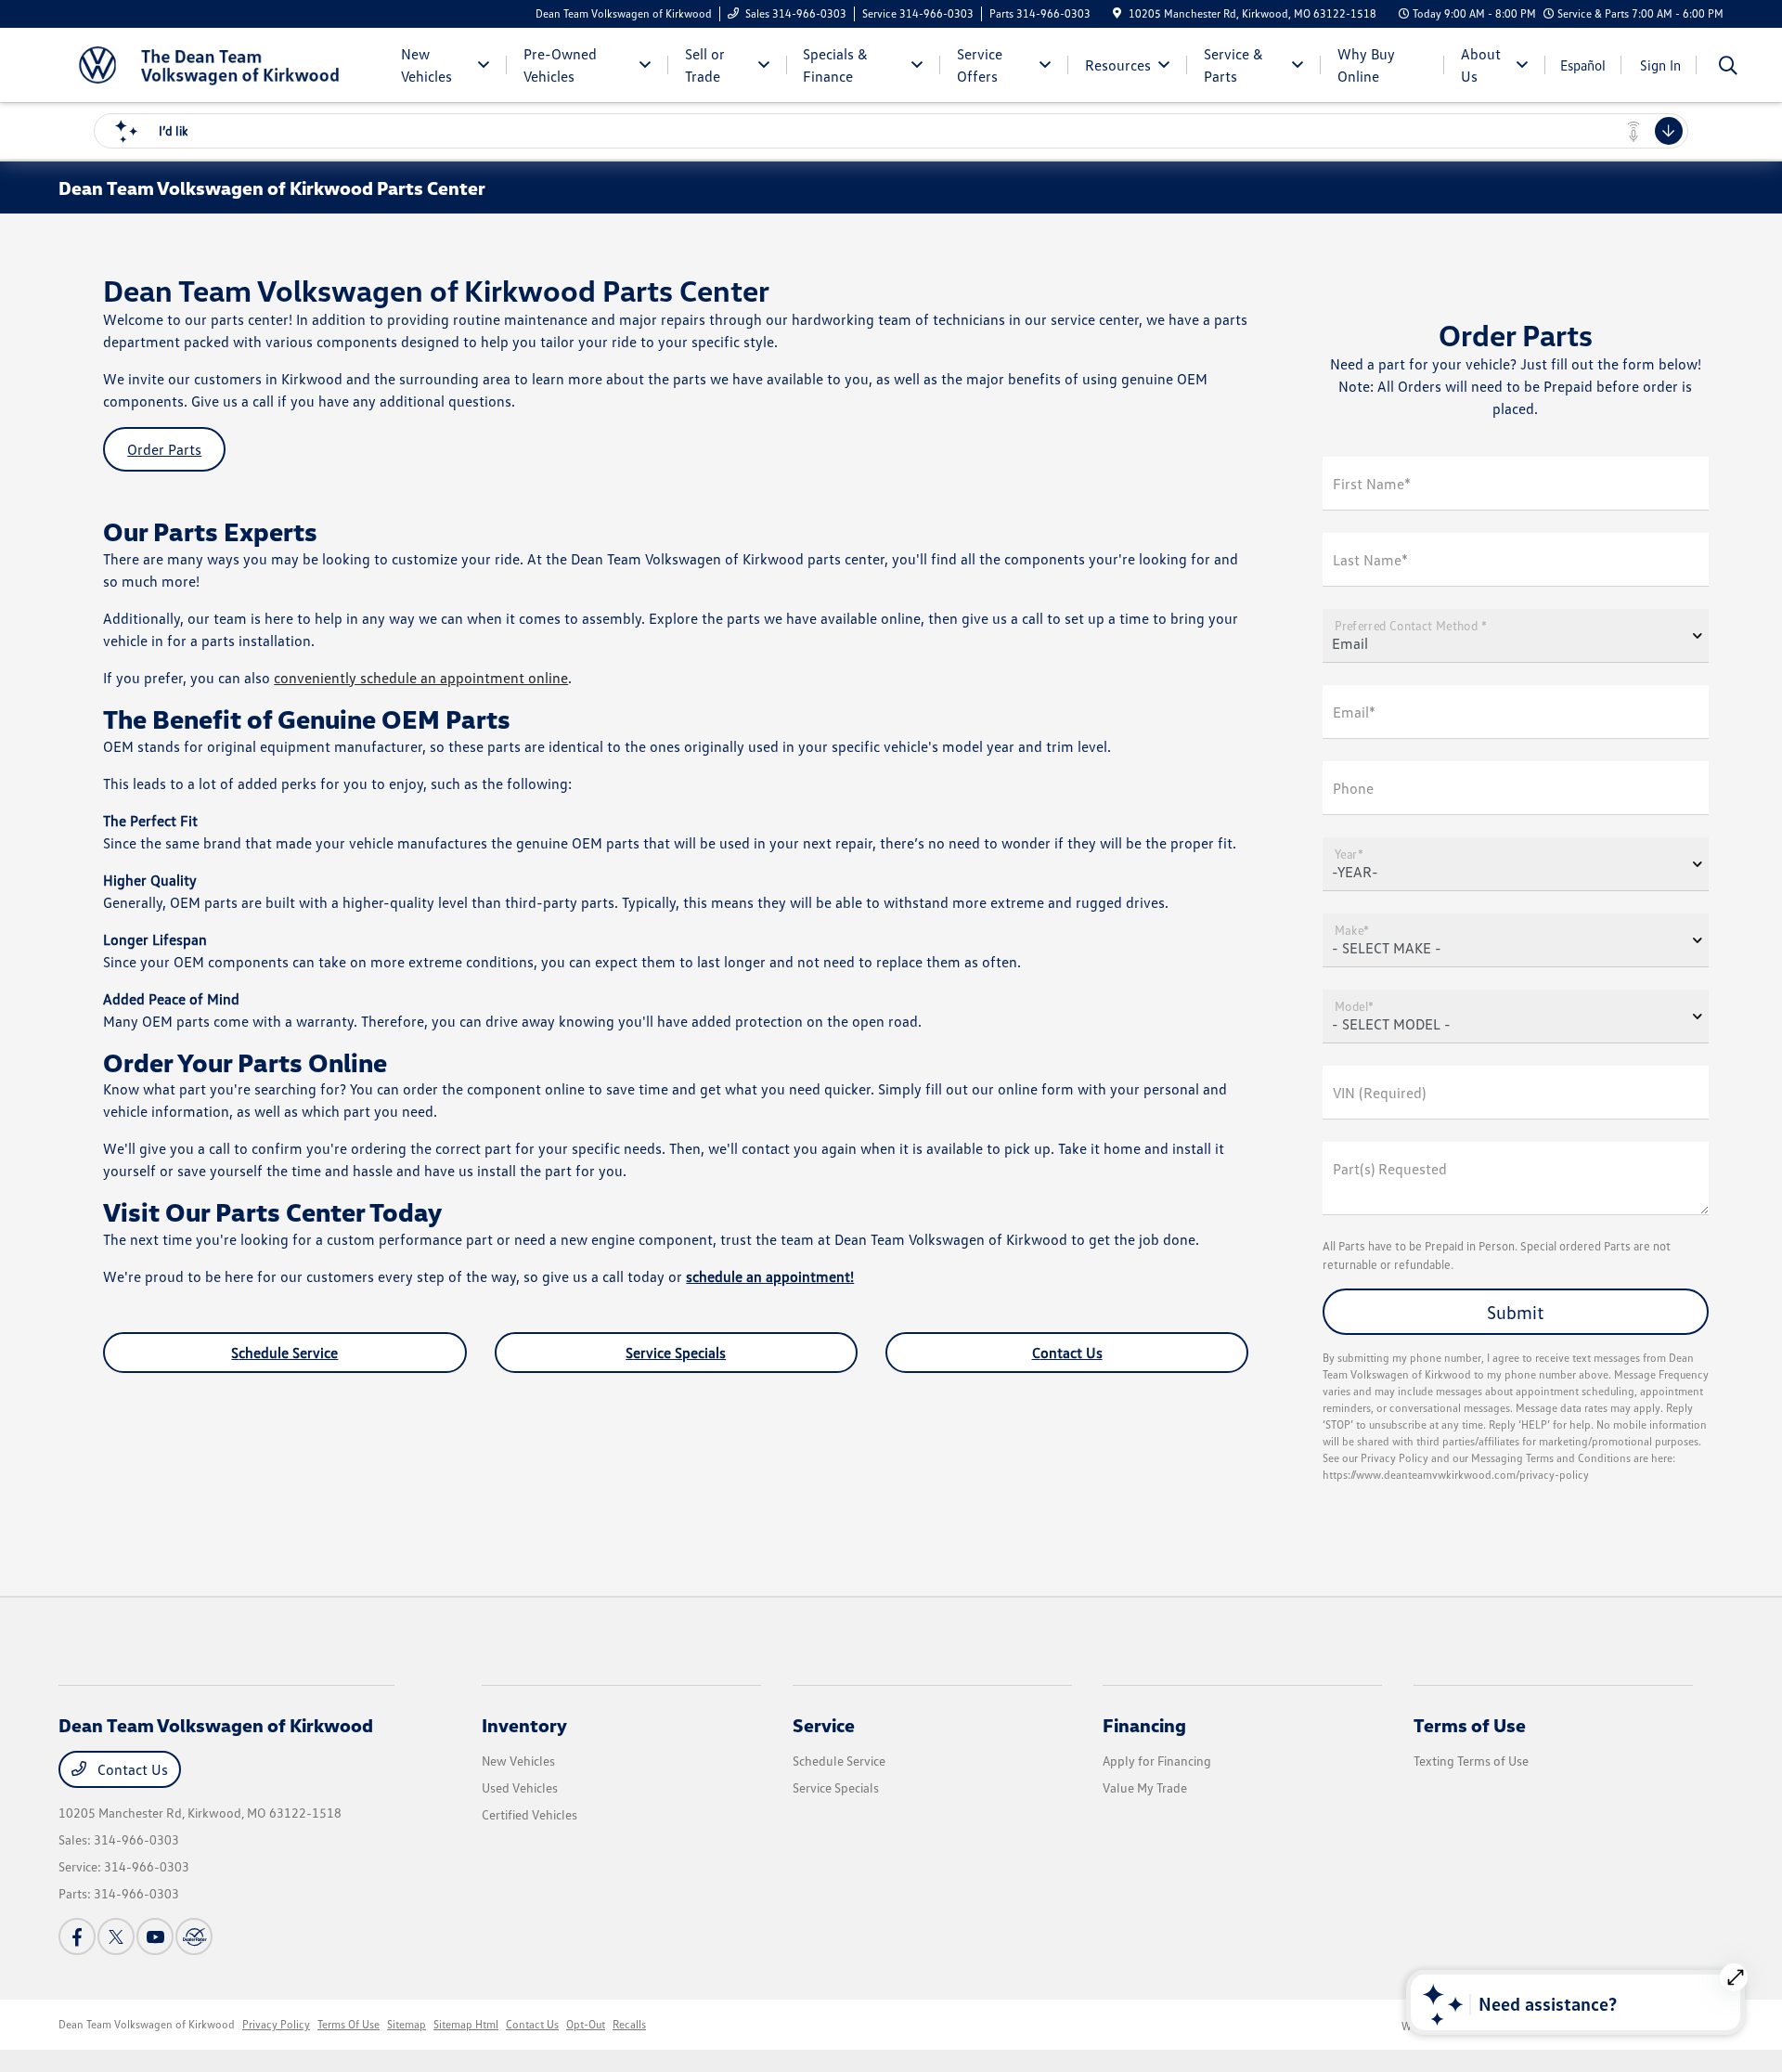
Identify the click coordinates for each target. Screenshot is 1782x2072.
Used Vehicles (520, 1787)
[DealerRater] (194, 1936)
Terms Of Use (349, 2024)
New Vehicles (518, 1761)
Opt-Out (586, 2024)
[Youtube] (155, 1936)
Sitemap (407, 2024)
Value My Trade (1145, 1787)
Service (824, 1725)
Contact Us (1067, 1353)
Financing (1144, 1725)
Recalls (629, 2024)
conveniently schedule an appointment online (421, 678)
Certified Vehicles (529, 1814)
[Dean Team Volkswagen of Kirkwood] (218, 63)
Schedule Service (284, 1353)
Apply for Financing (1157, 1761)
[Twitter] (116, 1936)
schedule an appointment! (770, 1276)
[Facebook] (77, 1936)
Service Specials (676, 1353)
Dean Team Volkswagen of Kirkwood (147, 2024)
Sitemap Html (466, 2024)
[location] (1117, 13)
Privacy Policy (276, 2024)
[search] (1728, 67)
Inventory (524, 1725)
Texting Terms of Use (1471, 1761)
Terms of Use (1470, 1725)
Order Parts (164, 449)
